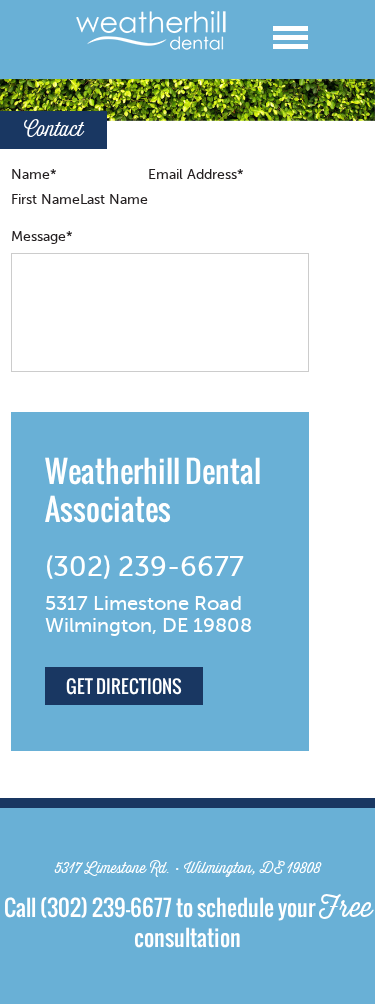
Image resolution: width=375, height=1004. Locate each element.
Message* (42, 236)
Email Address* (196, 174)
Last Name (114, 199)
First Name (45, 199)
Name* (34, 174)
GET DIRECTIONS (124, 685)
